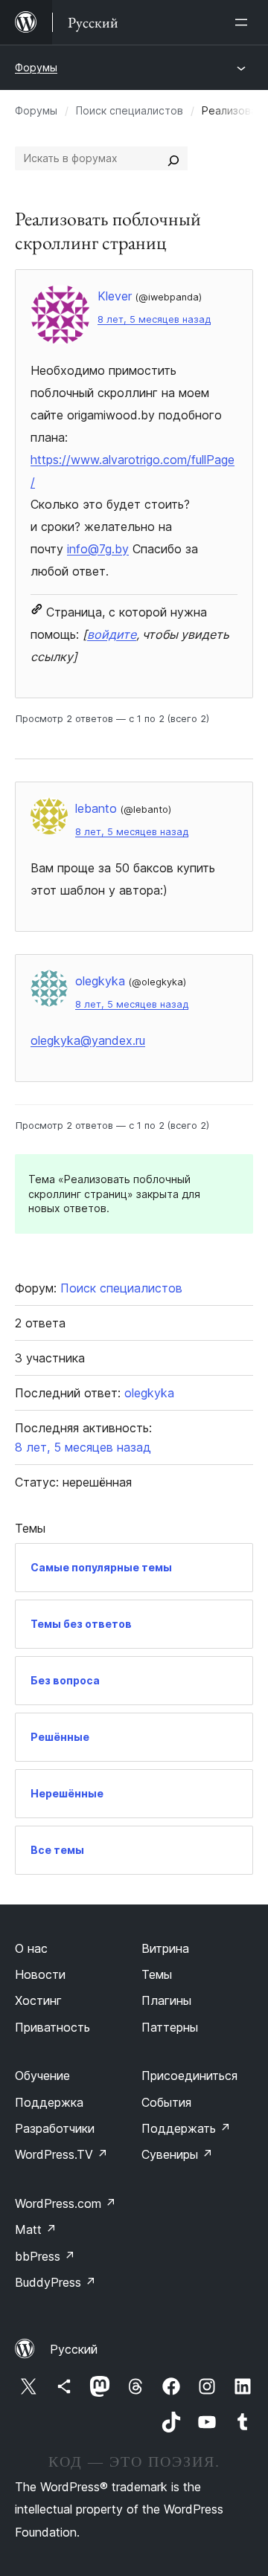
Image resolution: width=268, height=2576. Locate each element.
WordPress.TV (61, 2154)
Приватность (52, 2027)
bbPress (45, 2256)
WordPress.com (66, 2203)
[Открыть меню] (244, 22)
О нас (31, 1948)
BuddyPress (55, 2282)
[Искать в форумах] (173, 158)
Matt (36, 2229)
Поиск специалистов (130, 110)
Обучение (42, 2076)
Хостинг (38, 2000)
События (166, 2102)
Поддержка (49, 2102)
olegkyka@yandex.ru (88, 1040)
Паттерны (170, 2027)
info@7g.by (98, 549)
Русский (74, 2349)
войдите (112, 634)
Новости (40, 1974)
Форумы (36, 67)
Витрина (165, 1948)
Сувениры (177, 2154)
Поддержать (186, 2128)
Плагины (166, 2000)
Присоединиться (189, 2076)
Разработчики (55, 2128)
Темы (157, 1974)
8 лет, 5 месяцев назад (154, 319)
